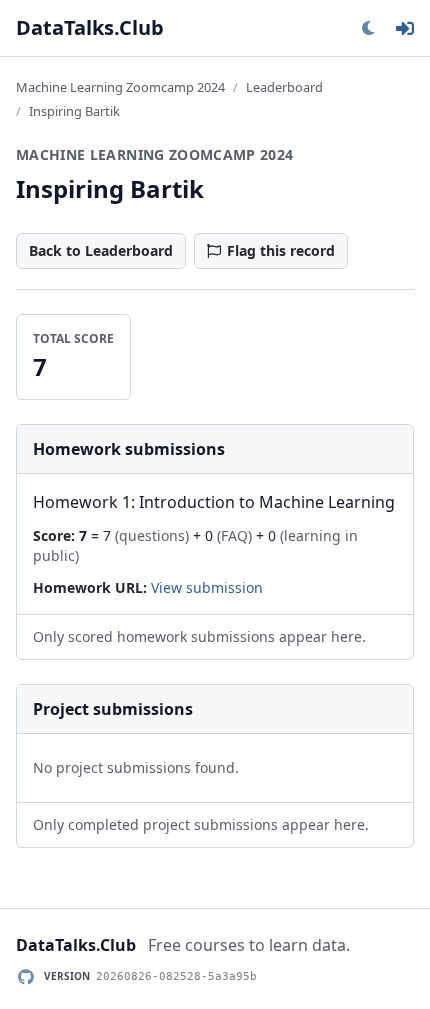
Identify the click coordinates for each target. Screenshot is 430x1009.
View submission (207, 587)
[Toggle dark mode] (368, 28)
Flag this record (281, 250)
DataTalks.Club (90, 27)
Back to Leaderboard (101, 250)
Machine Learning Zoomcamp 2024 (120, 87)
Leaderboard (284, 87)
